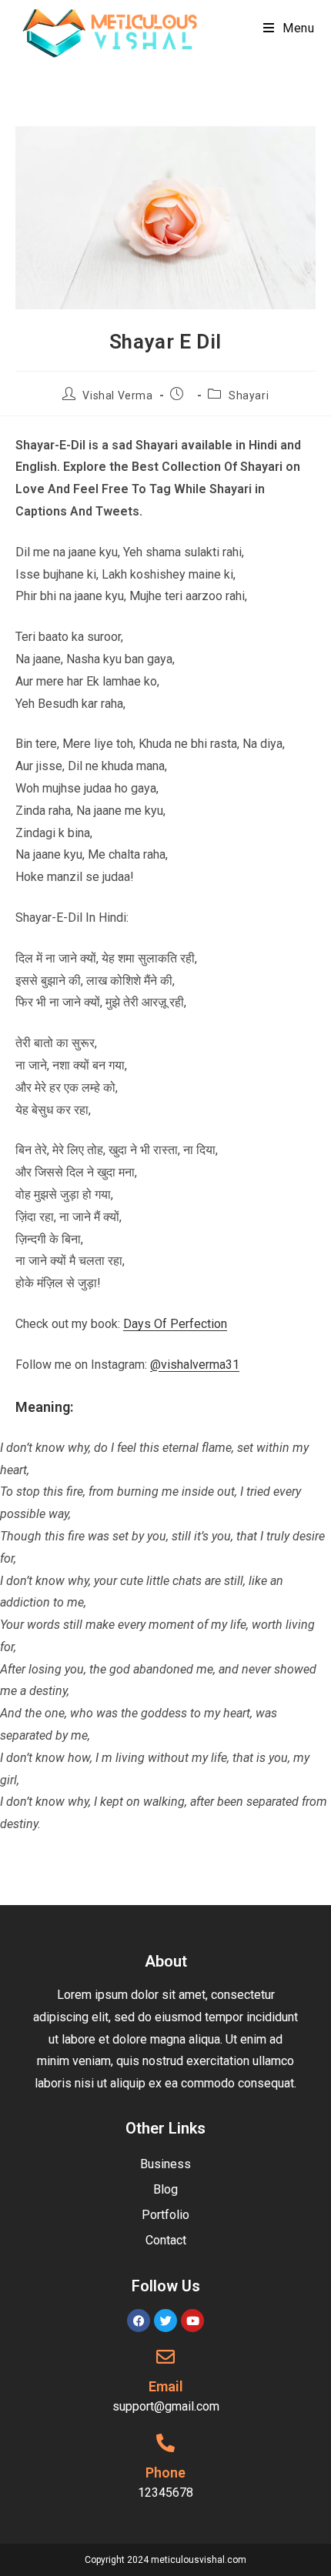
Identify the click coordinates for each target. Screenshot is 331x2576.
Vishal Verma (117, 395)
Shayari (249, 395)
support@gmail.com (166, 2406)
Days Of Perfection (175, 1324)
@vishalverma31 (195, 1365)
